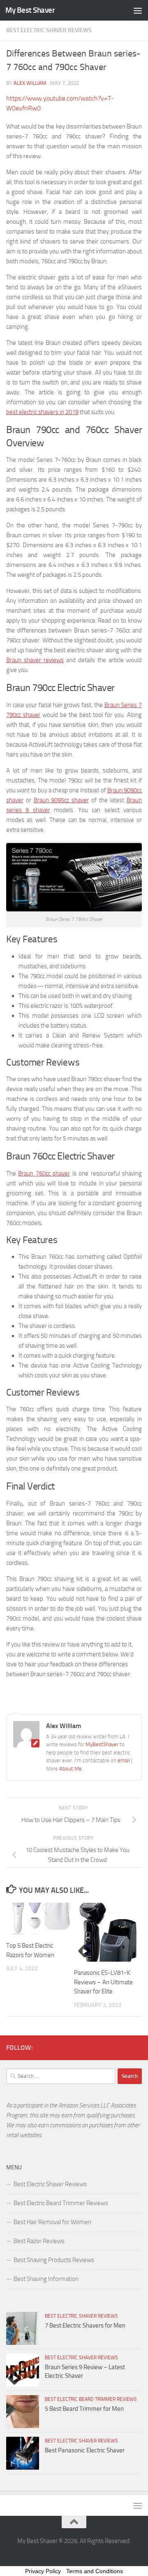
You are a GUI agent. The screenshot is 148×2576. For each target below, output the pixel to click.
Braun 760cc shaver (44, 1173)
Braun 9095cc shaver (61, 800)
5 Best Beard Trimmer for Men (84, 2409)
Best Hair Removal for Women (52, 2222)
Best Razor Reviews (39, 2241)
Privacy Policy (43, 2571)
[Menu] (138, 10)
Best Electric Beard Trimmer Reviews (61, 2203)
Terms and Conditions (95, 2571)
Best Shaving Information (46, 2279)
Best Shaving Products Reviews (54, 2260)
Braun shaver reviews (35, 660)
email (124, 1760)
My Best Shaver (30, 10)
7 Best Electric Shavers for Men (85, 2325)
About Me (71, 1769)
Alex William (30, 83)
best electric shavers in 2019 (42, 412)
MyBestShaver (102, 1744)
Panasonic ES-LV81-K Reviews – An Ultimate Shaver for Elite (103, 1982)
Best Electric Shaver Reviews (49, 30)
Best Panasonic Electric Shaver (85, 2450)
